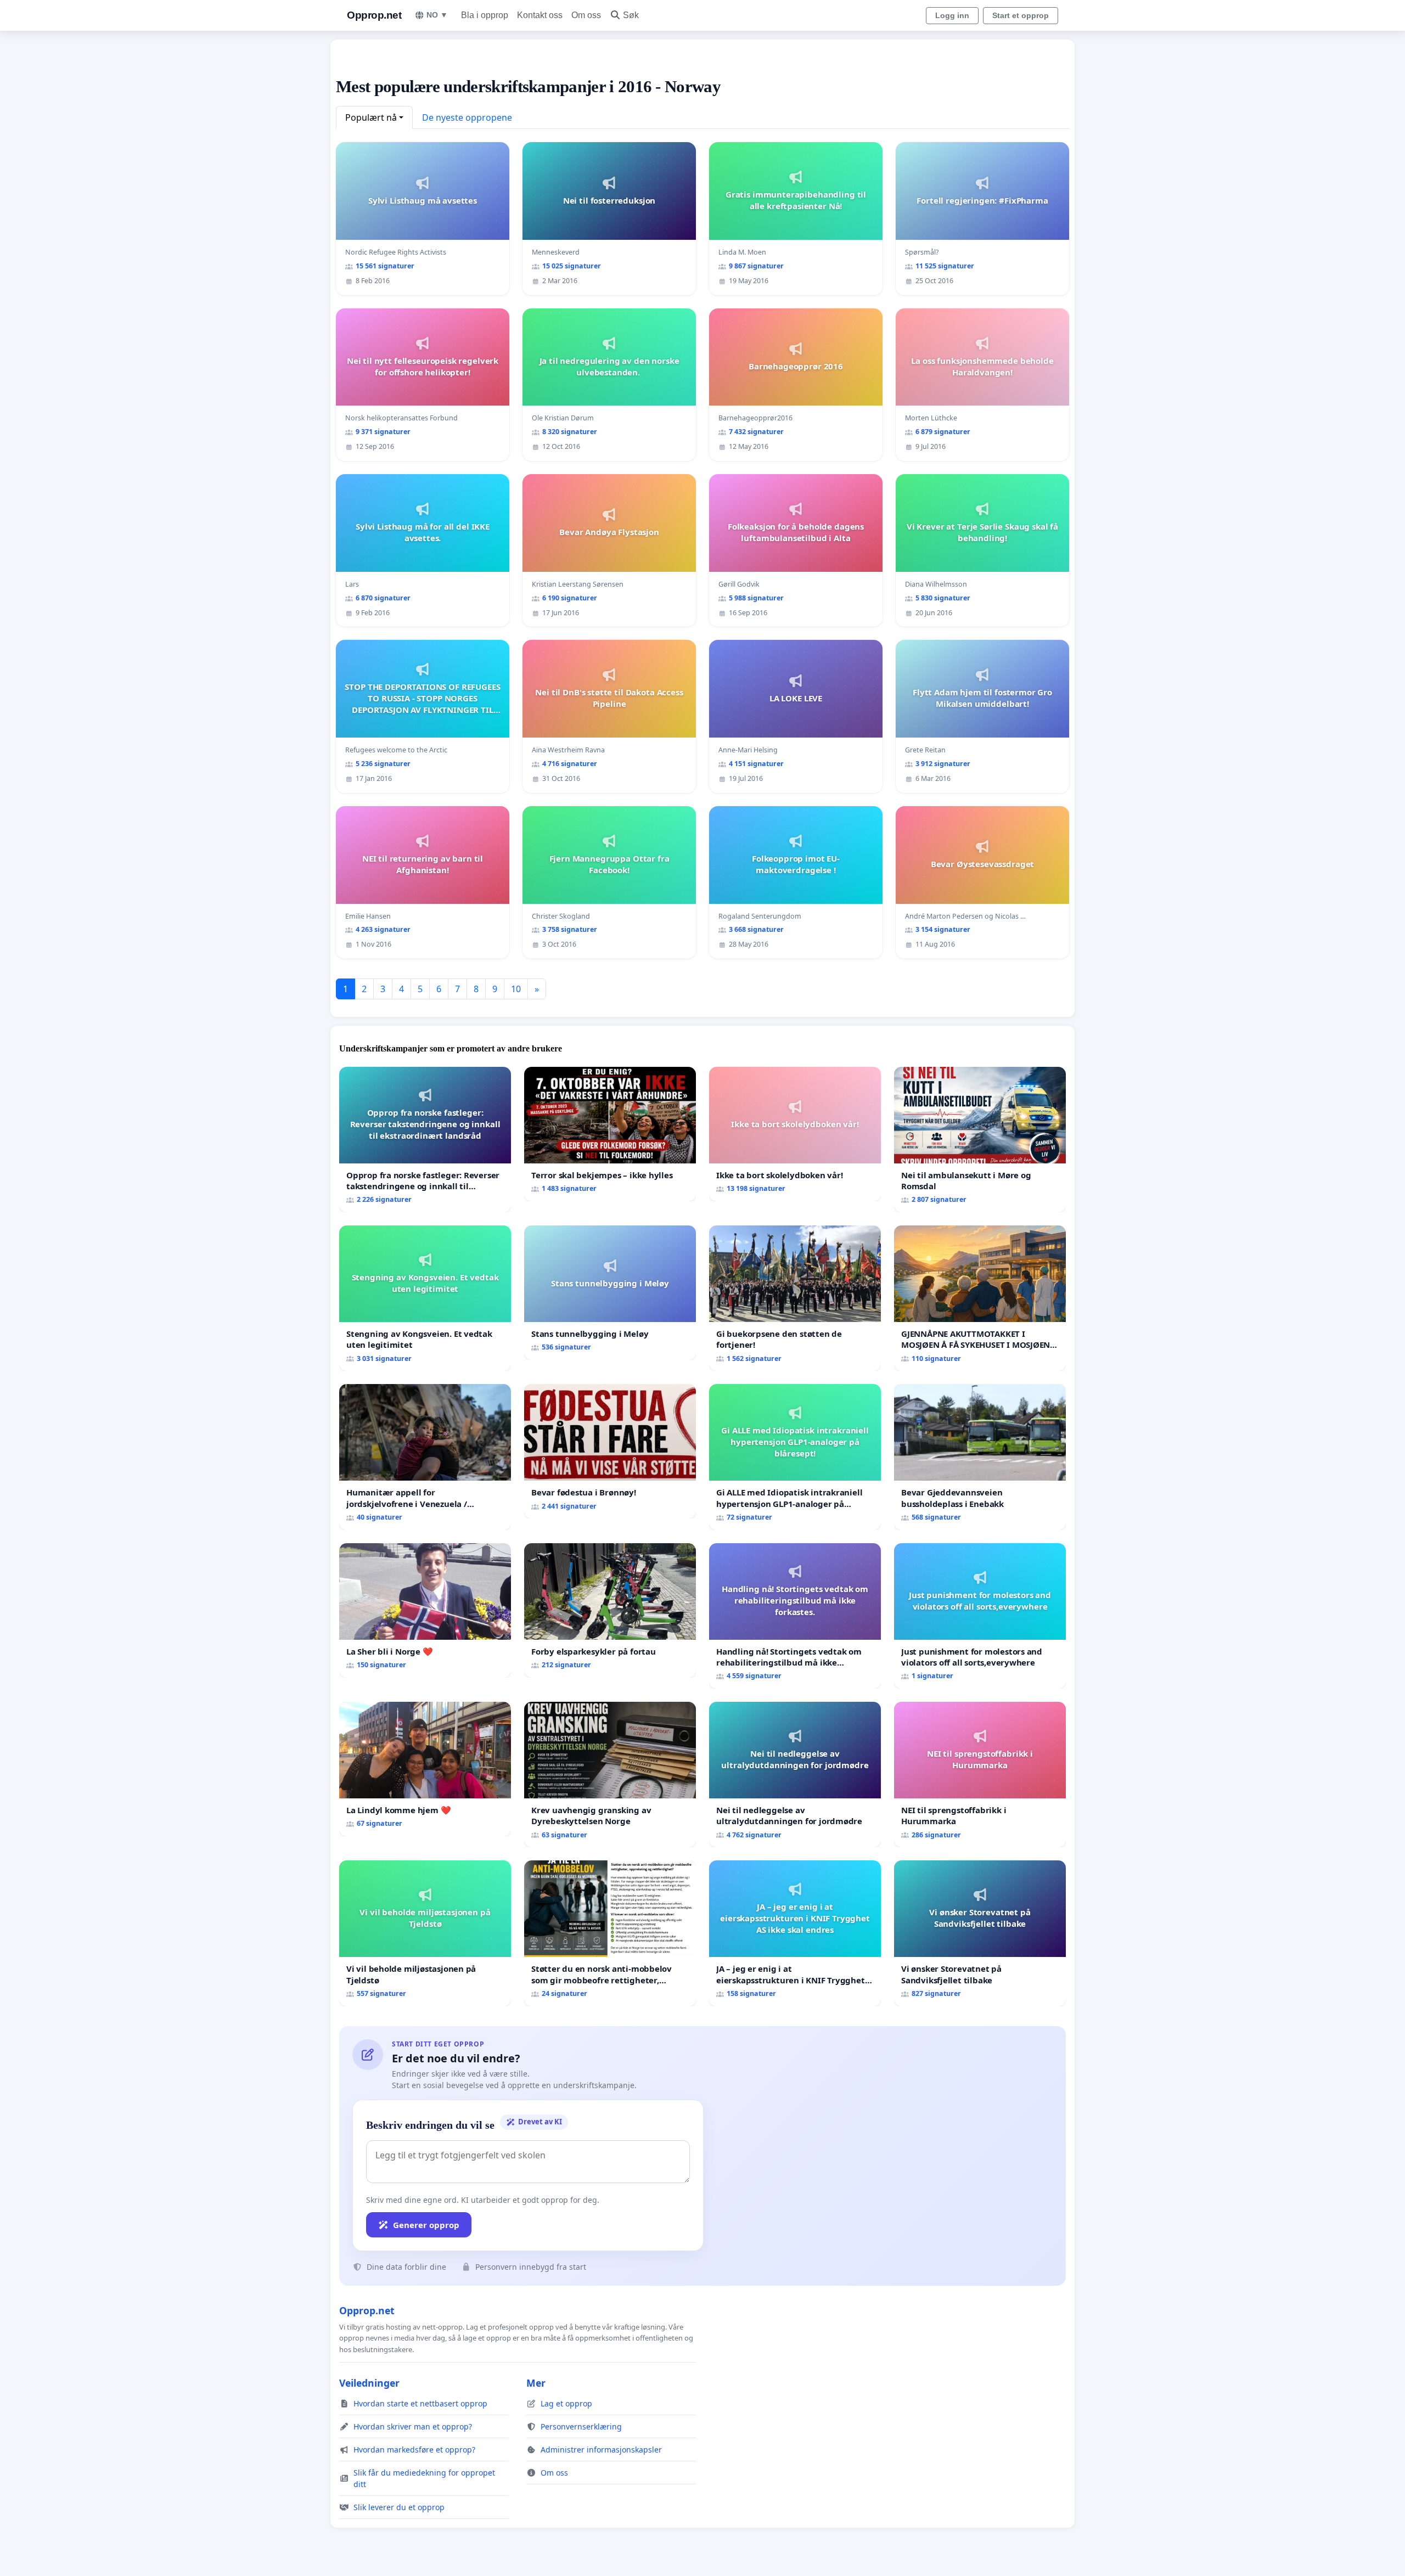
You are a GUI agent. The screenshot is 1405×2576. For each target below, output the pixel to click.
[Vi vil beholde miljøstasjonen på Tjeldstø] (425, 1933)
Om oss (586, 15)
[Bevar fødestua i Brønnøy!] (610, 1451)
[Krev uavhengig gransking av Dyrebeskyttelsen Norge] (610, 1774)
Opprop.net (374, 15)
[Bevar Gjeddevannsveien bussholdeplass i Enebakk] (980, 1457)
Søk (631, 15)
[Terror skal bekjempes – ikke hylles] (610, 1134)
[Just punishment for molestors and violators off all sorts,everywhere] (980, 1616)
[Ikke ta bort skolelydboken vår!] (795, 1134)
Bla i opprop (485, 15)
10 (516, 989)
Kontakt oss (540, 15)
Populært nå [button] (371, 117)
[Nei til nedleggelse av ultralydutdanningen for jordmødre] (795, 1774)
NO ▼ (437, 15)
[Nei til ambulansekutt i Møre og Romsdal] (980, 1140)
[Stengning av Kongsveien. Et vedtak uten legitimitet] (425, 1298)
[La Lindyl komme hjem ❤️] (425, 1769)
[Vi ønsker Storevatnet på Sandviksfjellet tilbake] (980, 1933)
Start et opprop (1021, 15)
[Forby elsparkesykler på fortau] (610, 1610)
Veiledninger (369, 2383)
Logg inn (952, 15)
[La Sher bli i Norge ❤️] (425, 1610)
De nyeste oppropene (467, 117)
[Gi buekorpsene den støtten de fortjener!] (795, 1298)
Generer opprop (426, 2225)
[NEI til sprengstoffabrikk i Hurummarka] (980, 1774)
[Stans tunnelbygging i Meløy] (610, 1293)
